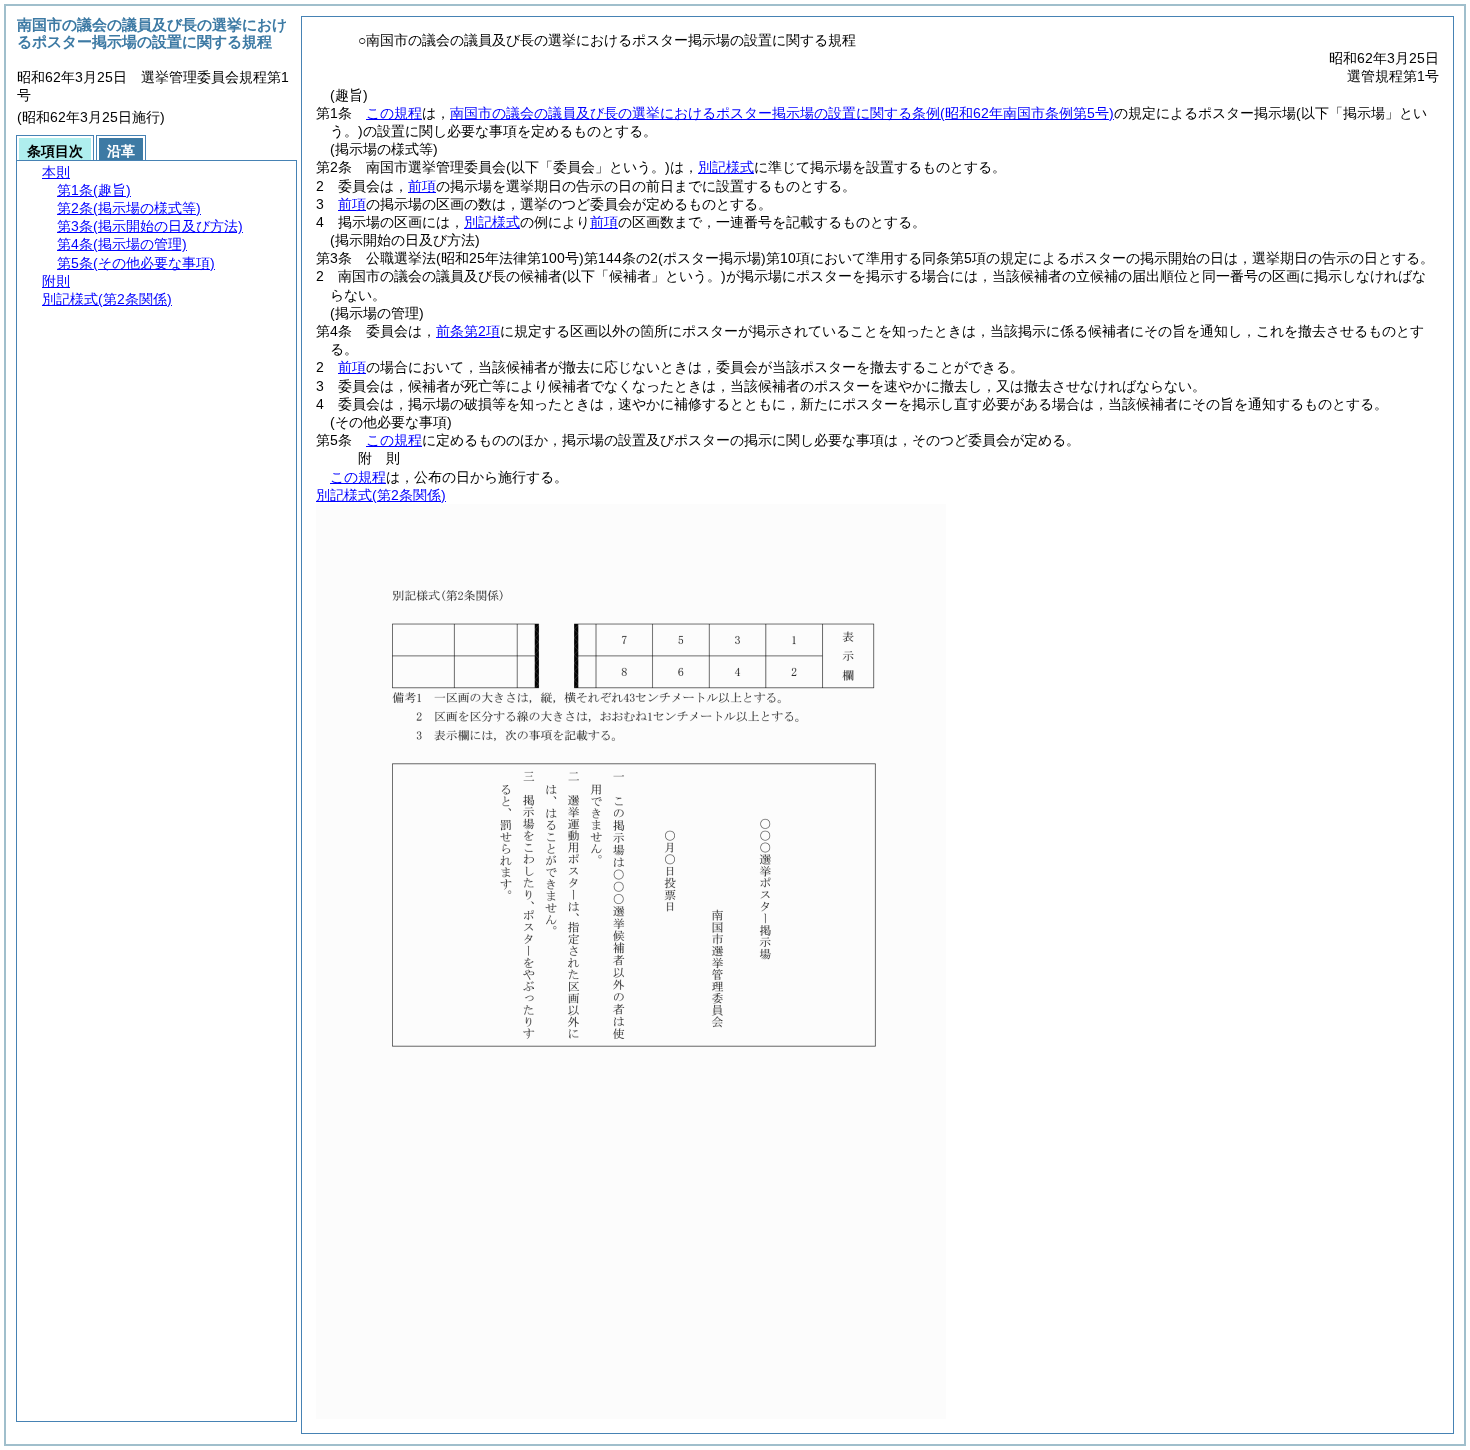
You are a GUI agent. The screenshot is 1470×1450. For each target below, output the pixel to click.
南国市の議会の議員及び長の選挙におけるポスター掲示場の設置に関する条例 (782, 113)
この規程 (394, 113)
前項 (422, 186)
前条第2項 (468, 331)
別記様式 (726, 167)
